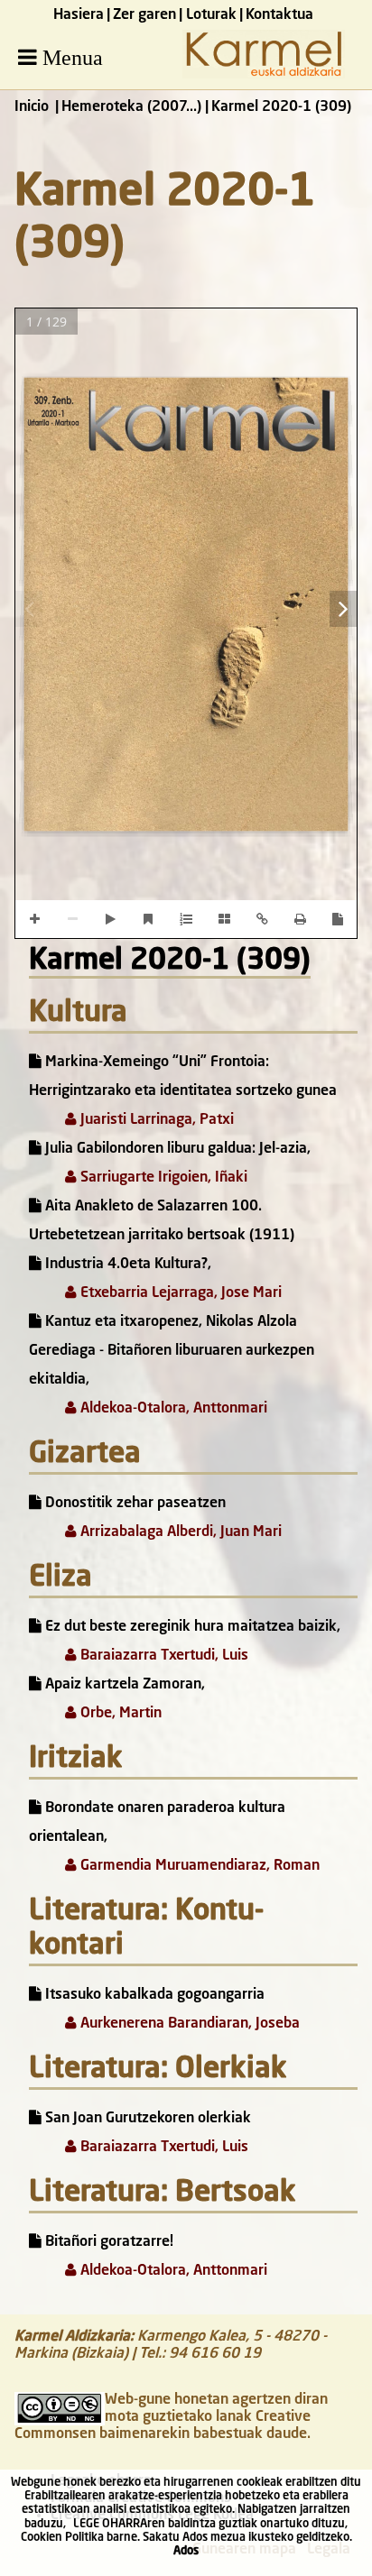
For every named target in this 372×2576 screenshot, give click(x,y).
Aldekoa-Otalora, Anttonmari (172, 1409)
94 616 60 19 (215, 2354)
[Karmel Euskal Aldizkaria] (264, 75)
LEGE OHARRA (110, 2524)
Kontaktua (279, 15)
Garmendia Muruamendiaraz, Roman (198, 1866)
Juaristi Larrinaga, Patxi (155, 1120)
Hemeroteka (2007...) (131, 107)
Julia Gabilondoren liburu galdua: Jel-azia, (176, 1149)
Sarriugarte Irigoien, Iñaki (162, 1178)
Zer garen (144, 15)
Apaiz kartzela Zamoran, (123, 1685)
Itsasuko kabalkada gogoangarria (153, 1995)
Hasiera (79, 15)
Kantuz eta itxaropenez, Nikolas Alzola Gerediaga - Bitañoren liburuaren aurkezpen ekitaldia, (172, 1351)
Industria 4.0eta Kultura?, (126, 1265)
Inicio (32, 107)
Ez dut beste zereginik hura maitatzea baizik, (191, 1627)
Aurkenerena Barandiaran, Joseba (188, 2024)
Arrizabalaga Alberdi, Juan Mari (179, 1532)
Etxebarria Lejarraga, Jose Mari (179, 1293)
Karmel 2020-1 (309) (170, 961)
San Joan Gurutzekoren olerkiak (146, 2119)
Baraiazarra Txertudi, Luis (163, 1656)
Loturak (211, 15)
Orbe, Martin (119, 1714)
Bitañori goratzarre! (107, 2242)
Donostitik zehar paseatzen (134, 1504)
